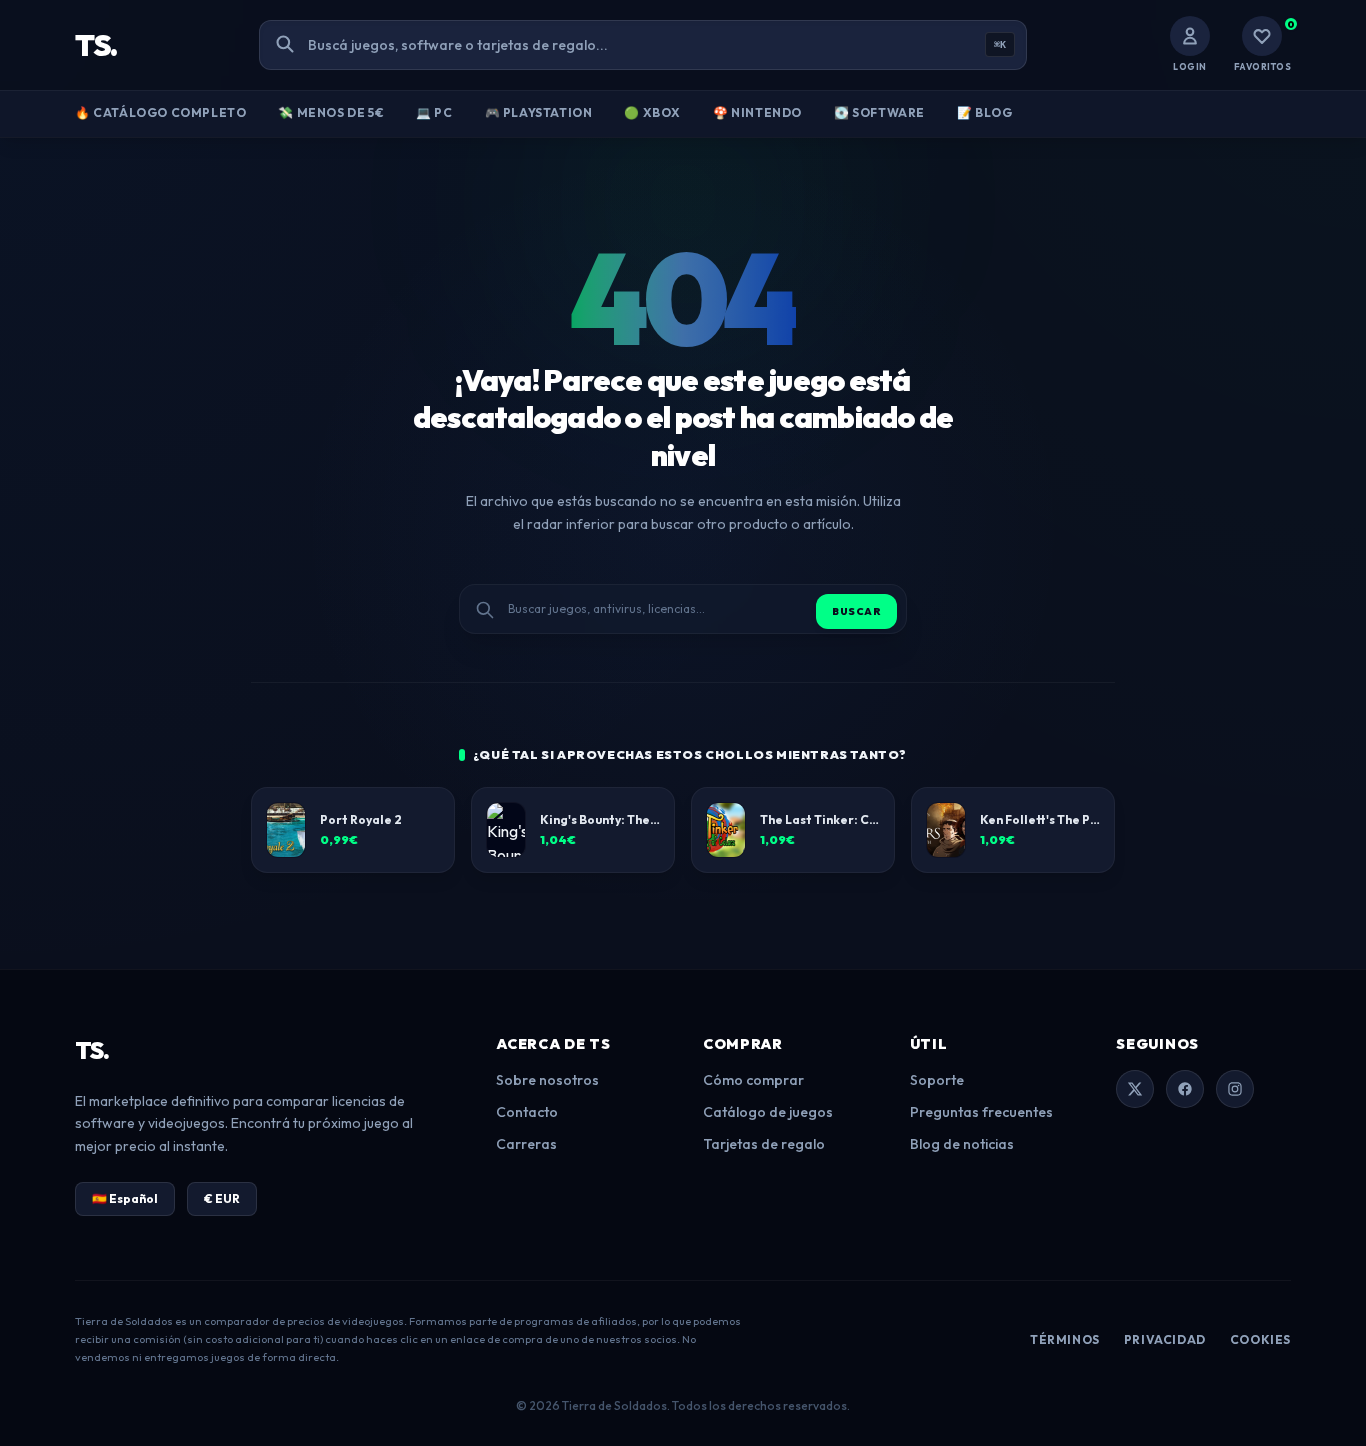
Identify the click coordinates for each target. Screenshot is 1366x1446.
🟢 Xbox (652, 112)
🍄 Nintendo (757, 112)
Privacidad (1165, 1339)
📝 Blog (985, 112)
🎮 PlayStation (539, 112)
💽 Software (879, 112)
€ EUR (222, 1198)
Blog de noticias (962, 1144)
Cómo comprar (753, 1080)
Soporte (937, 1080)
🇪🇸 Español (125, 1198)
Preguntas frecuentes (981, 1112)
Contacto (527, 1112)
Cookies (1260, 1339)
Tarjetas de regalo (764, 1144)
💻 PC (434, 112)
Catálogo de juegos (768, 1112)
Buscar (856, 611)
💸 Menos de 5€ (331, 112)
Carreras (526, 1144)
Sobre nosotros (547, 1080)
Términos (1065, 1339)
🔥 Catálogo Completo (160, 112)
